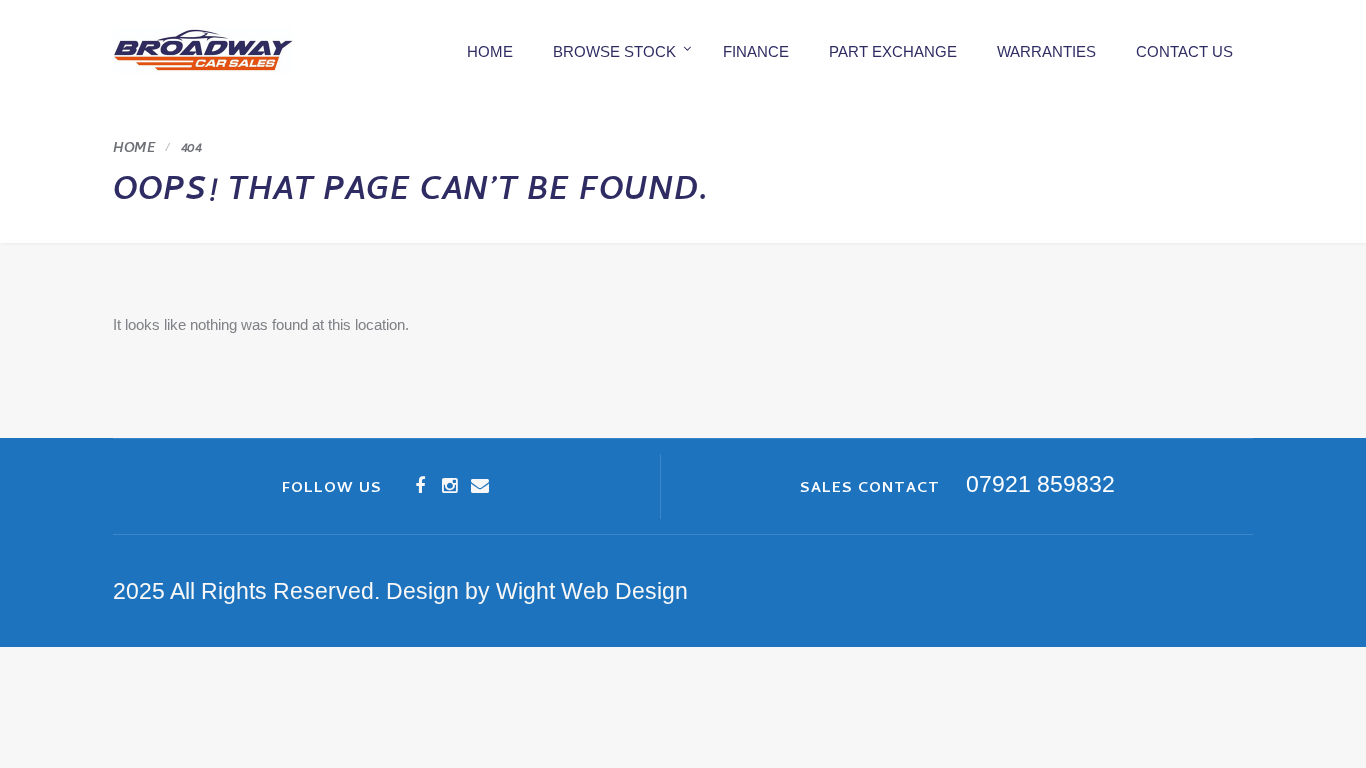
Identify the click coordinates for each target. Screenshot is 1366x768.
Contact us (1184, 51)
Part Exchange (893, 51)
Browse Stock (614, 51)
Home (490, 51)
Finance (756, 51)
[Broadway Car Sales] (203, 50)
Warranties (1046, 51)
